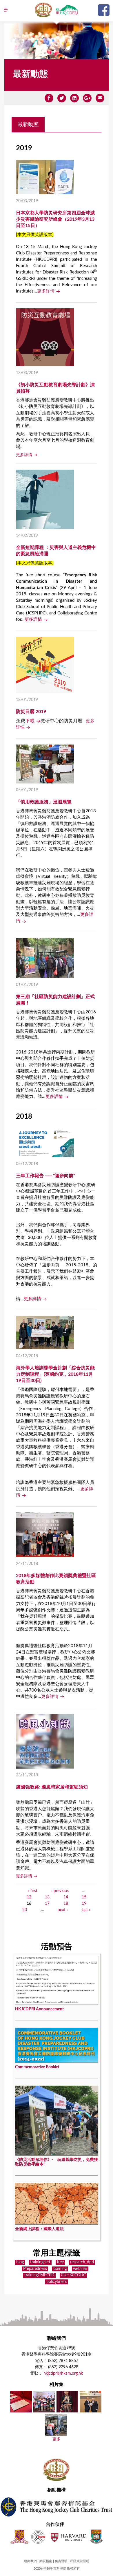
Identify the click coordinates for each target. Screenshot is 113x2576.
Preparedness (35, 2269)
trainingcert (40, 2262)
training (60, 2269)
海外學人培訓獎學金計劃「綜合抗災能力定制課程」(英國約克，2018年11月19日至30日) (55, 1374)
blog (20, 2262)
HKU (96, 2537)
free (60, 2262)
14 (66, 1897)
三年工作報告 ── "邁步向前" (45, 1176)
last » (86, 1910)
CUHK (19, 2537)
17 (47, 1904)
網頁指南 (46, 2561)
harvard (68, 2537)
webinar (80, 2269)
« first (32, 1891)
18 (66, 1904)
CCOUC (38, 2537)
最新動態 (28, 124)
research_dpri (82, 2262)
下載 (30, 721)
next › (63, 1910)
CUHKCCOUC (73, 2275)
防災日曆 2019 (31, 712)
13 (47, 1897)
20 (25, 1910)
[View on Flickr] (21, 2410)
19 (84, 1904)
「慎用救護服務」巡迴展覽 (44, 802)
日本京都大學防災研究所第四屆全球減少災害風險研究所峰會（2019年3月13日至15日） (55, 219)
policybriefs (57, 2282)
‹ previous (60, 1891)
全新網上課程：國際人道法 (39, 2229)
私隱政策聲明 (80, 2561)
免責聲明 (61, 2561)
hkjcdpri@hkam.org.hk (63, 2373)
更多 (57, 2439)
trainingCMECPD (39, 2275)
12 (29, 1897)
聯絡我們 (30, 2561)
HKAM (43, 10)
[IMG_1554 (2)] (44, 2410)
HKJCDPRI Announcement (39, 2009)
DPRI (67, 10)
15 (84, 1897)
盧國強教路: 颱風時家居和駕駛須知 (52, 1787)
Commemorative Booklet (37, 2067)
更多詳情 (46, 291)
